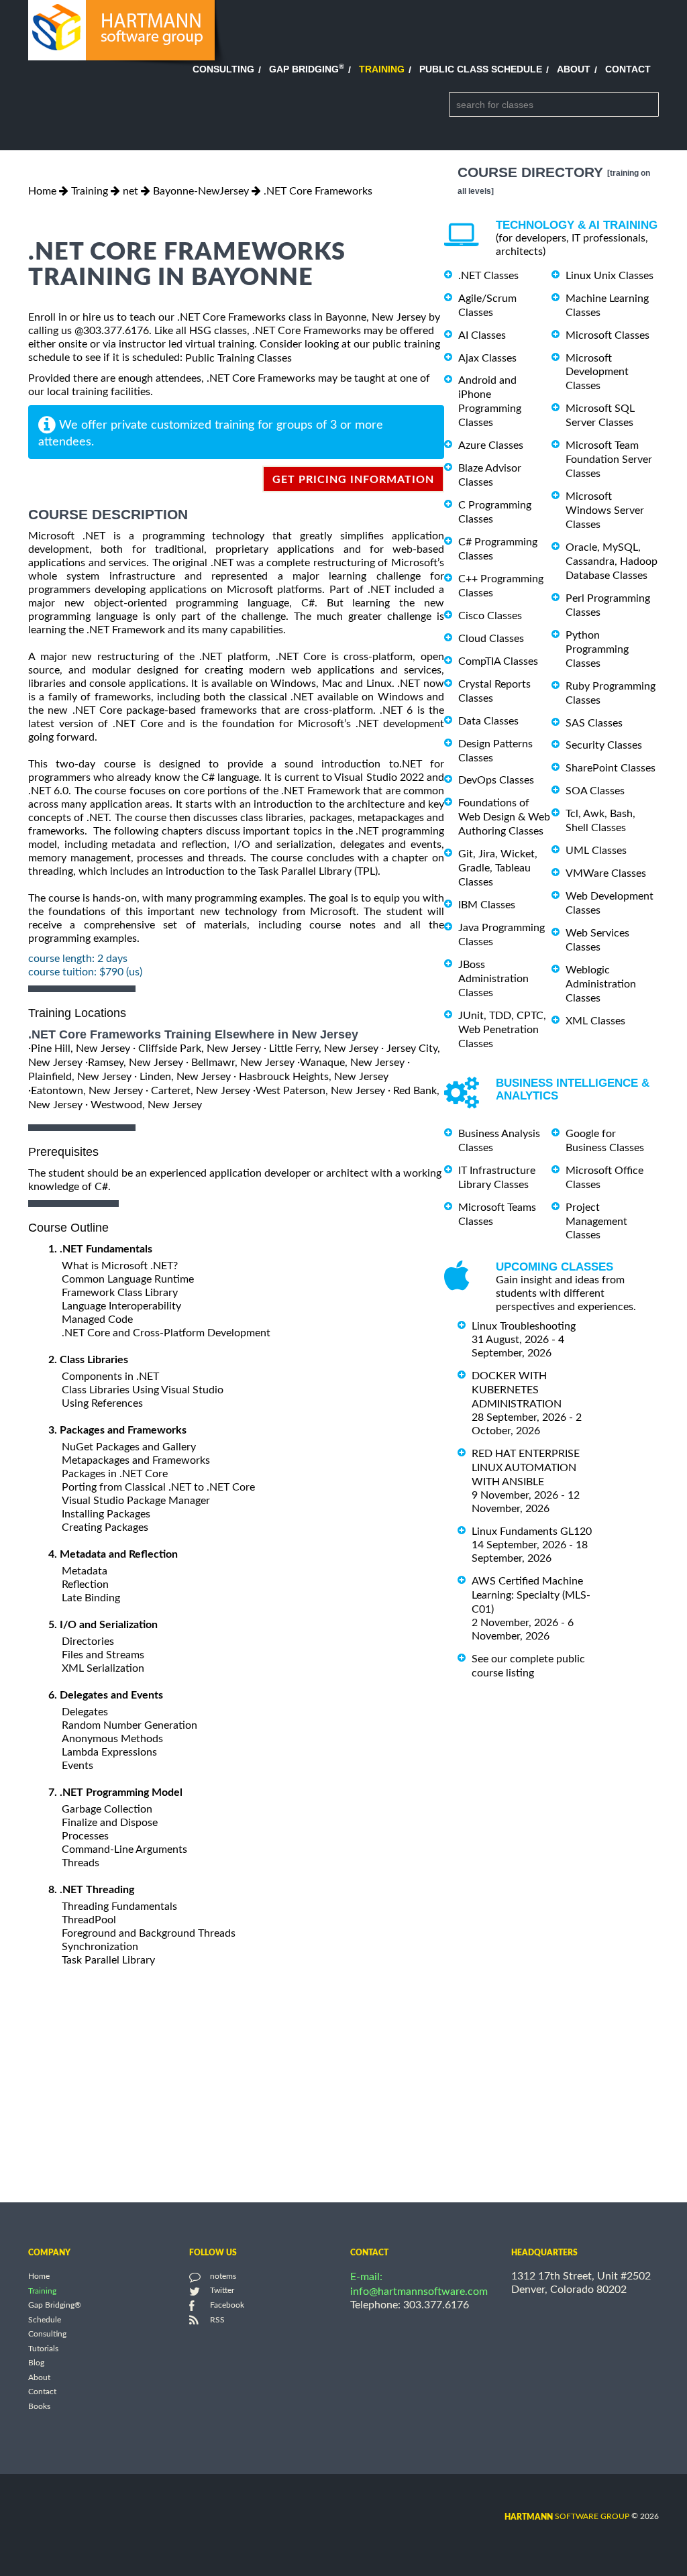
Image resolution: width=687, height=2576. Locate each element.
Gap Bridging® (55, 2306)
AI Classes (482, 335)
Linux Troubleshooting (524, 1326)
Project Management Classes (596, 1222)
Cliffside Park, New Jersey (200, 1049)
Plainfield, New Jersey (80, 1077)
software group (567, 2516)
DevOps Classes (496, 780)
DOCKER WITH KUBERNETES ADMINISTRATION (517, 1390)
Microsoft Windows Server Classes (605, 511)
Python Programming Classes (597, 649)
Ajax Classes (487, 358)
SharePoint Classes (611, 768)
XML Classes (595, 1021)
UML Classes (596, 851)
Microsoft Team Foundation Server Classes (609, 460)
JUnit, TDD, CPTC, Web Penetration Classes (502, 1030)
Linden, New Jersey (185, 1077)
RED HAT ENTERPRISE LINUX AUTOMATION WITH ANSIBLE (526, 1468)
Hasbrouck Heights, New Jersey (314, 1077)
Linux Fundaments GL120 (532, 1532)
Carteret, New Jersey (201, 1091)
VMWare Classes (606, 873)
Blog (36, 2363)
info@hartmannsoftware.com (419, 2292)
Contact (628, 69)
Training (382, 69)
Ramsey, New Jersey (136, 1063)
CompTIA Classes (498, 661)
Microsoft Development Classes (597, 372)
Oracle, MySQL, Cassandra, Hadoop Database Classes (612, 561)
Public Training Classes (239, 358)
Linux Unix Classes (610, 276)
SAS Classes (594, 722)
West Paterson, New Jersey (320, 1091)
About (574, 69)
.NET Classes (488, 276)
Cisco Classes (490, 616)
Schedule (45, 2320)
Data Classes (488, 721)
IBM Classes (487, 905)
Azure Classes (491, 445)
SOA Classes (595, 791)
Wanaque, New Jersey (352, 1063)
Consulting (223, 69)
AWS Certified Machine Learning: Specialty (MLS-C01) (531, 1595)
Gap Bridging (307, 69)
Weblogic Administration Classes (601, 984)
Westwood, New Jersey (146, 1104)
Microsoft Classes (607, 335)
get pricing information (353, 480)
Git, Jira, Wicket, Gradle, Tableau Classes (498, 868)
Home (42, 191)
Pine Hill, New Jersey (81, 1049)
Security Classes (604, 745)
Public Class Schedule (481, 69)
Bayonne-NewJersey (201, 191)
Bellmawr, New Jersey (243, 1063)
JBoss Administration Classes (493, 979)
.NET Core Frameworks (318, 191)
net (130, 191)
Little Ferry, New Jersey (324, 1049)
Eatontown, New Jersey (87, 1091)
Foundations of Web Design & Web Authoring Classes (504, 817)
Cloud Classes (491, 639)
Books (39, 2406)
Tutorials (43, 2349)
